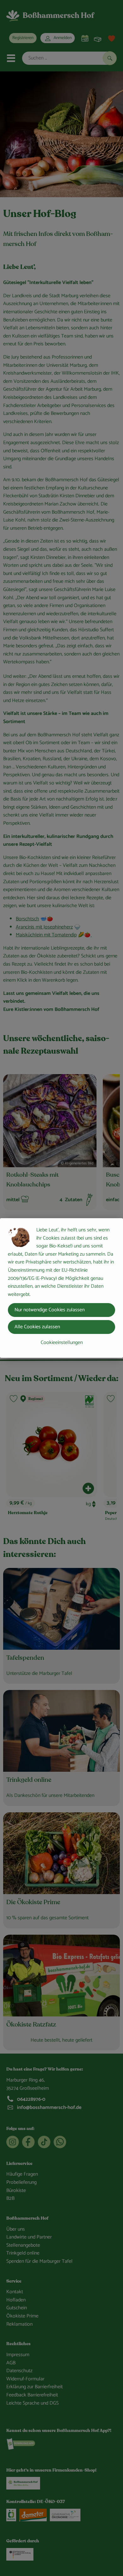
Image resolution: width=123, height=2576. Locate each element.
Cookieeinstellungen (62, 1343)
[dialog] (61, 1288)
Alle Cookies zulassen (37, 1327)
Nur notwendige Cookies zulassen (50, 1310)
